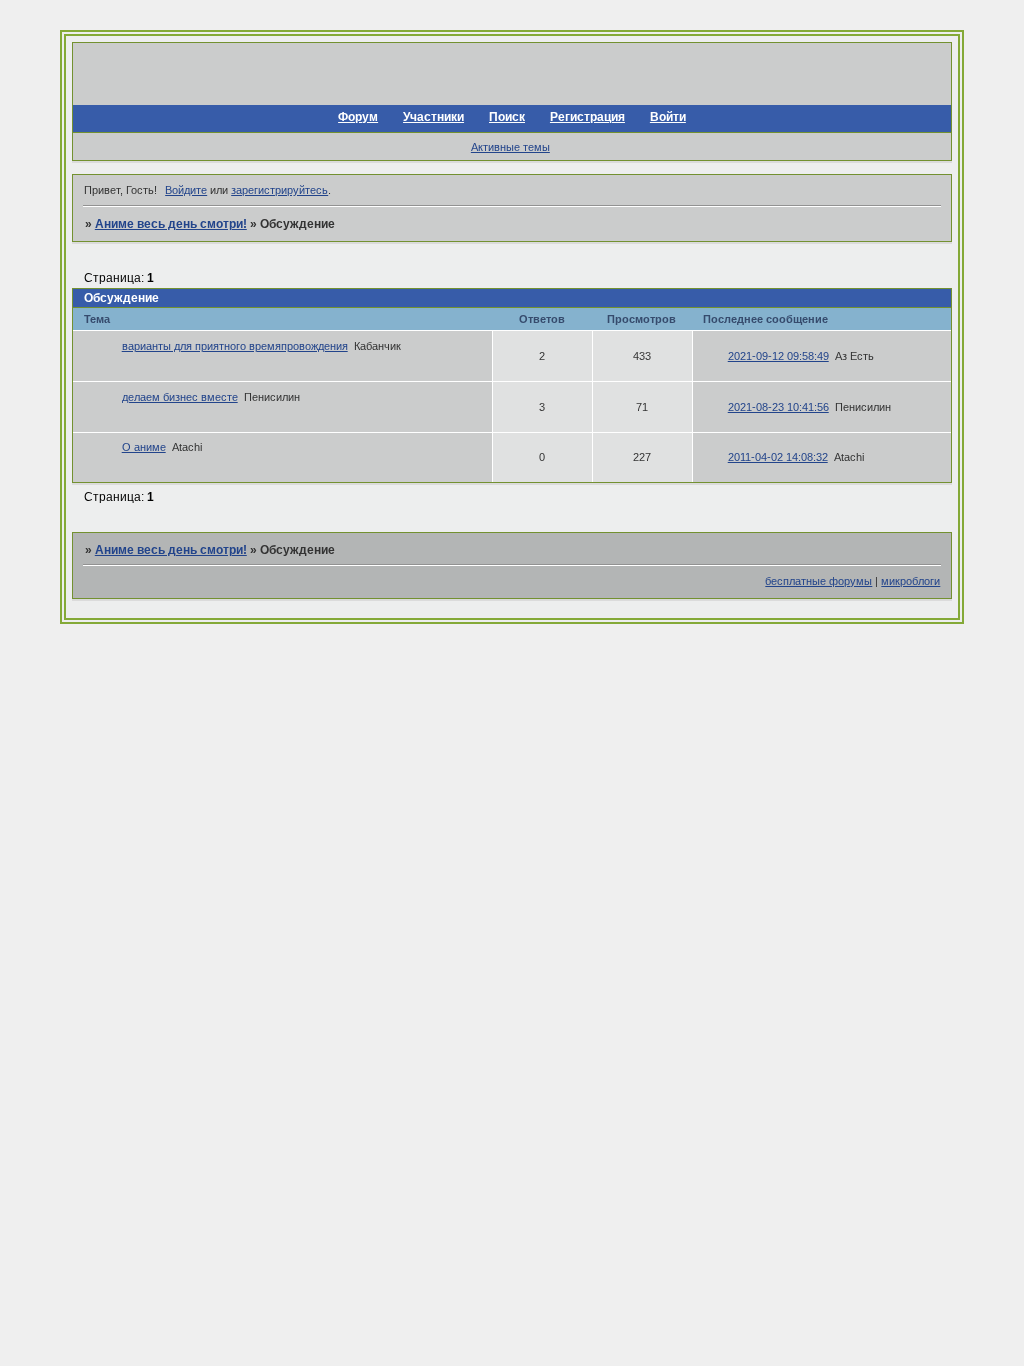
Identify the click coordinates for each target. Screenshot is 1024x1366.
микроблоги (910, 581)
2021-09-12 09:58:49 (778, 356)
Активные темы (510, 147)
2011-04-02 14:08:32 (778, 457)
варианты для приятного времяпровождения (235, 346)
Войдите (186, 190)
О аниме (144, 447)
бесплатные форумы (818, 581)
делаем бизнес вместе (180, 397)
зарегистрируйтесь (279, 190)
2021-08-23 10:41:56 (778, 407)
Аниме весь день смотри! (171, 224)
